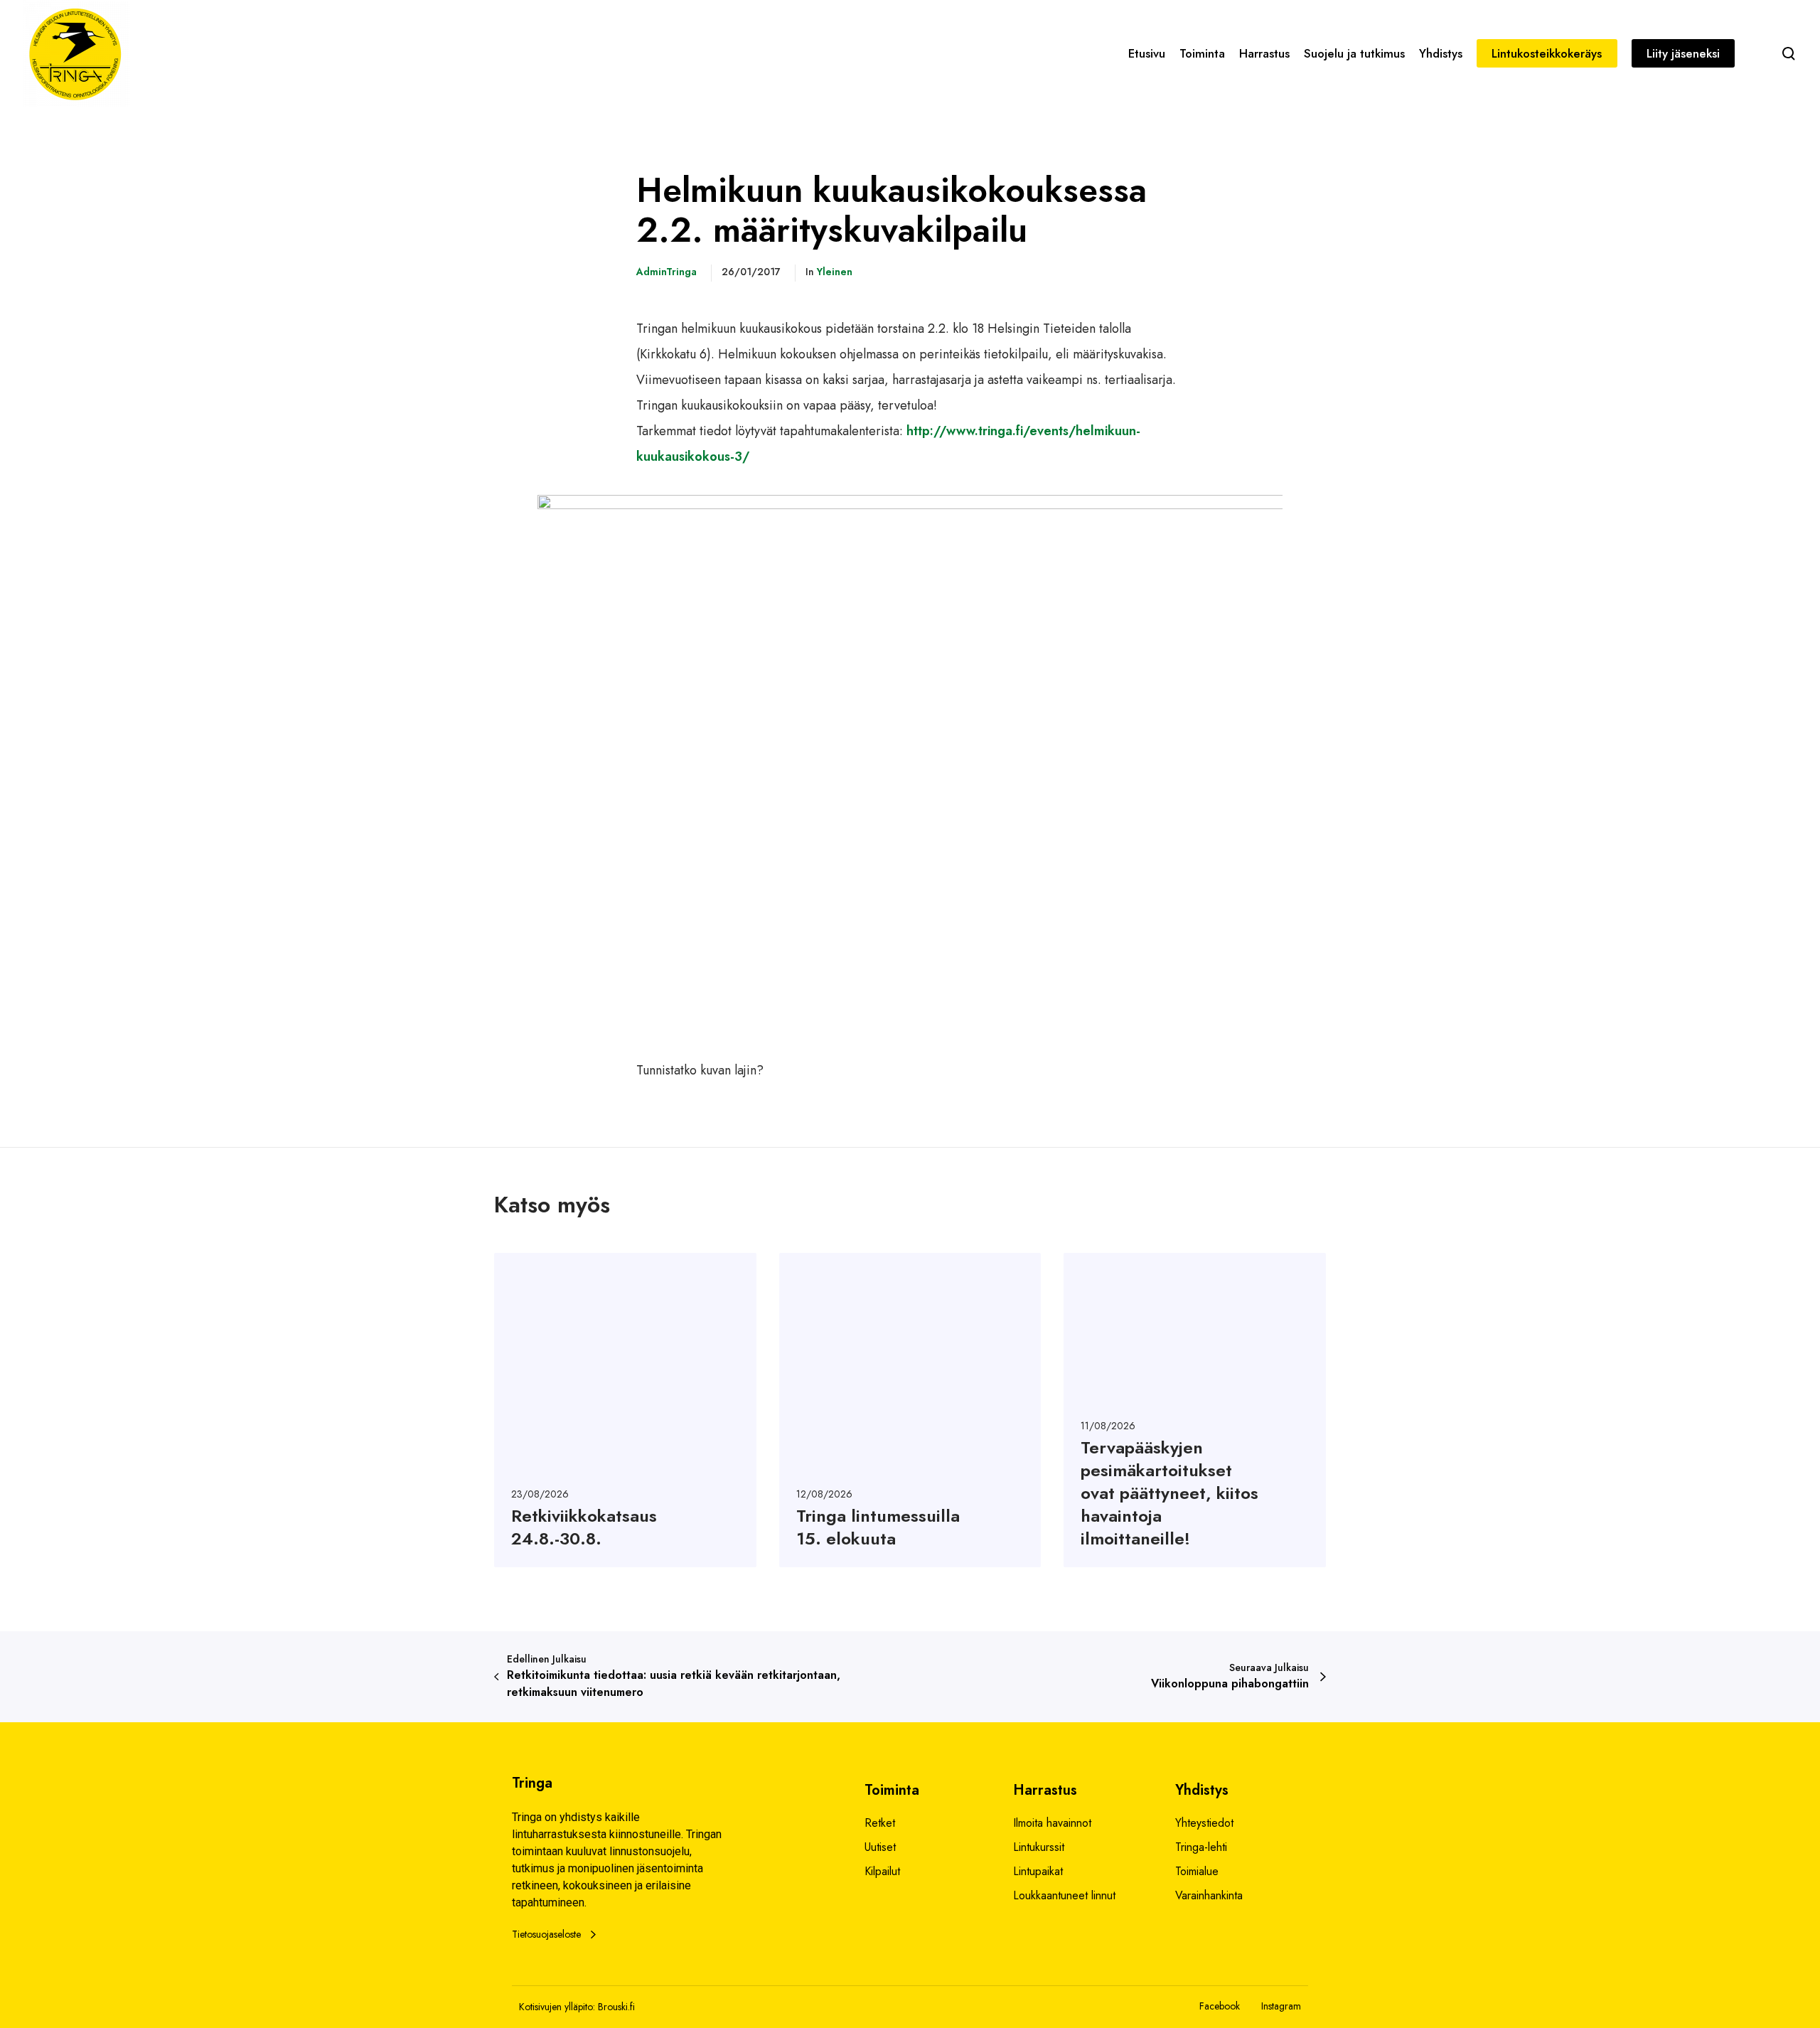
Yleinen (835, 272)
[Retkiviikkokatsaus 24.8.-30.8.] (625, 1410)
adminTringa (667, 272)
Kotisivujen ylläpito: (557, 2007)
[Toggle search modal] (1789, 53)
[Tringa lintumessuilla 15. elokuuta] (910, 1410)
